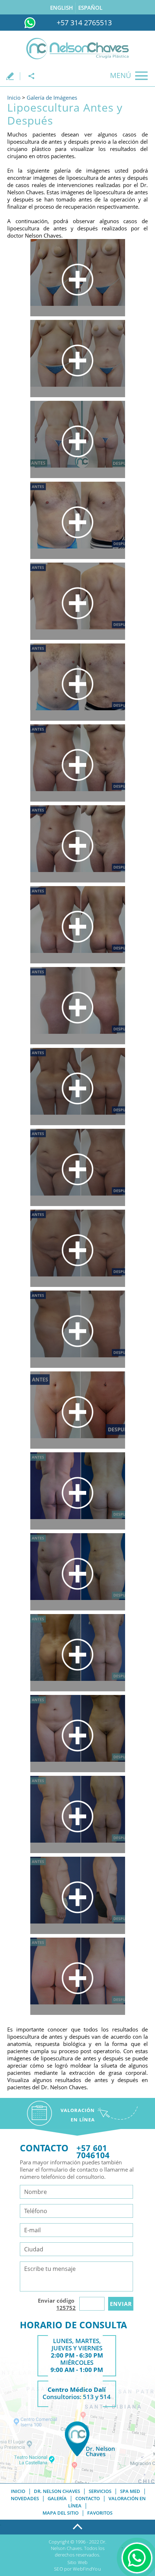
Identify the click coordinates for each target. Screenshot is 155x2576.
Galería (57, 2498)
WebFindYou (87, 2569)
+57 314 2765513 (84, 23)
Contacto (88, 2498)
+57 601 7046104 (93, 2151)
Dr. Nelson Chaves (57, 2491)
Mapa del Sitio (61, 2513)
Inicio (14, 97)
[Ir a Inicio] (77, 49)
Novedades (25, 2498)
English (61, 8)
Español (90, 8)
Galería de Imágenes (52, 97)
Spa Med (130, 2491)
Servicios (100, 2491)
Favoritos (100, 2513)
